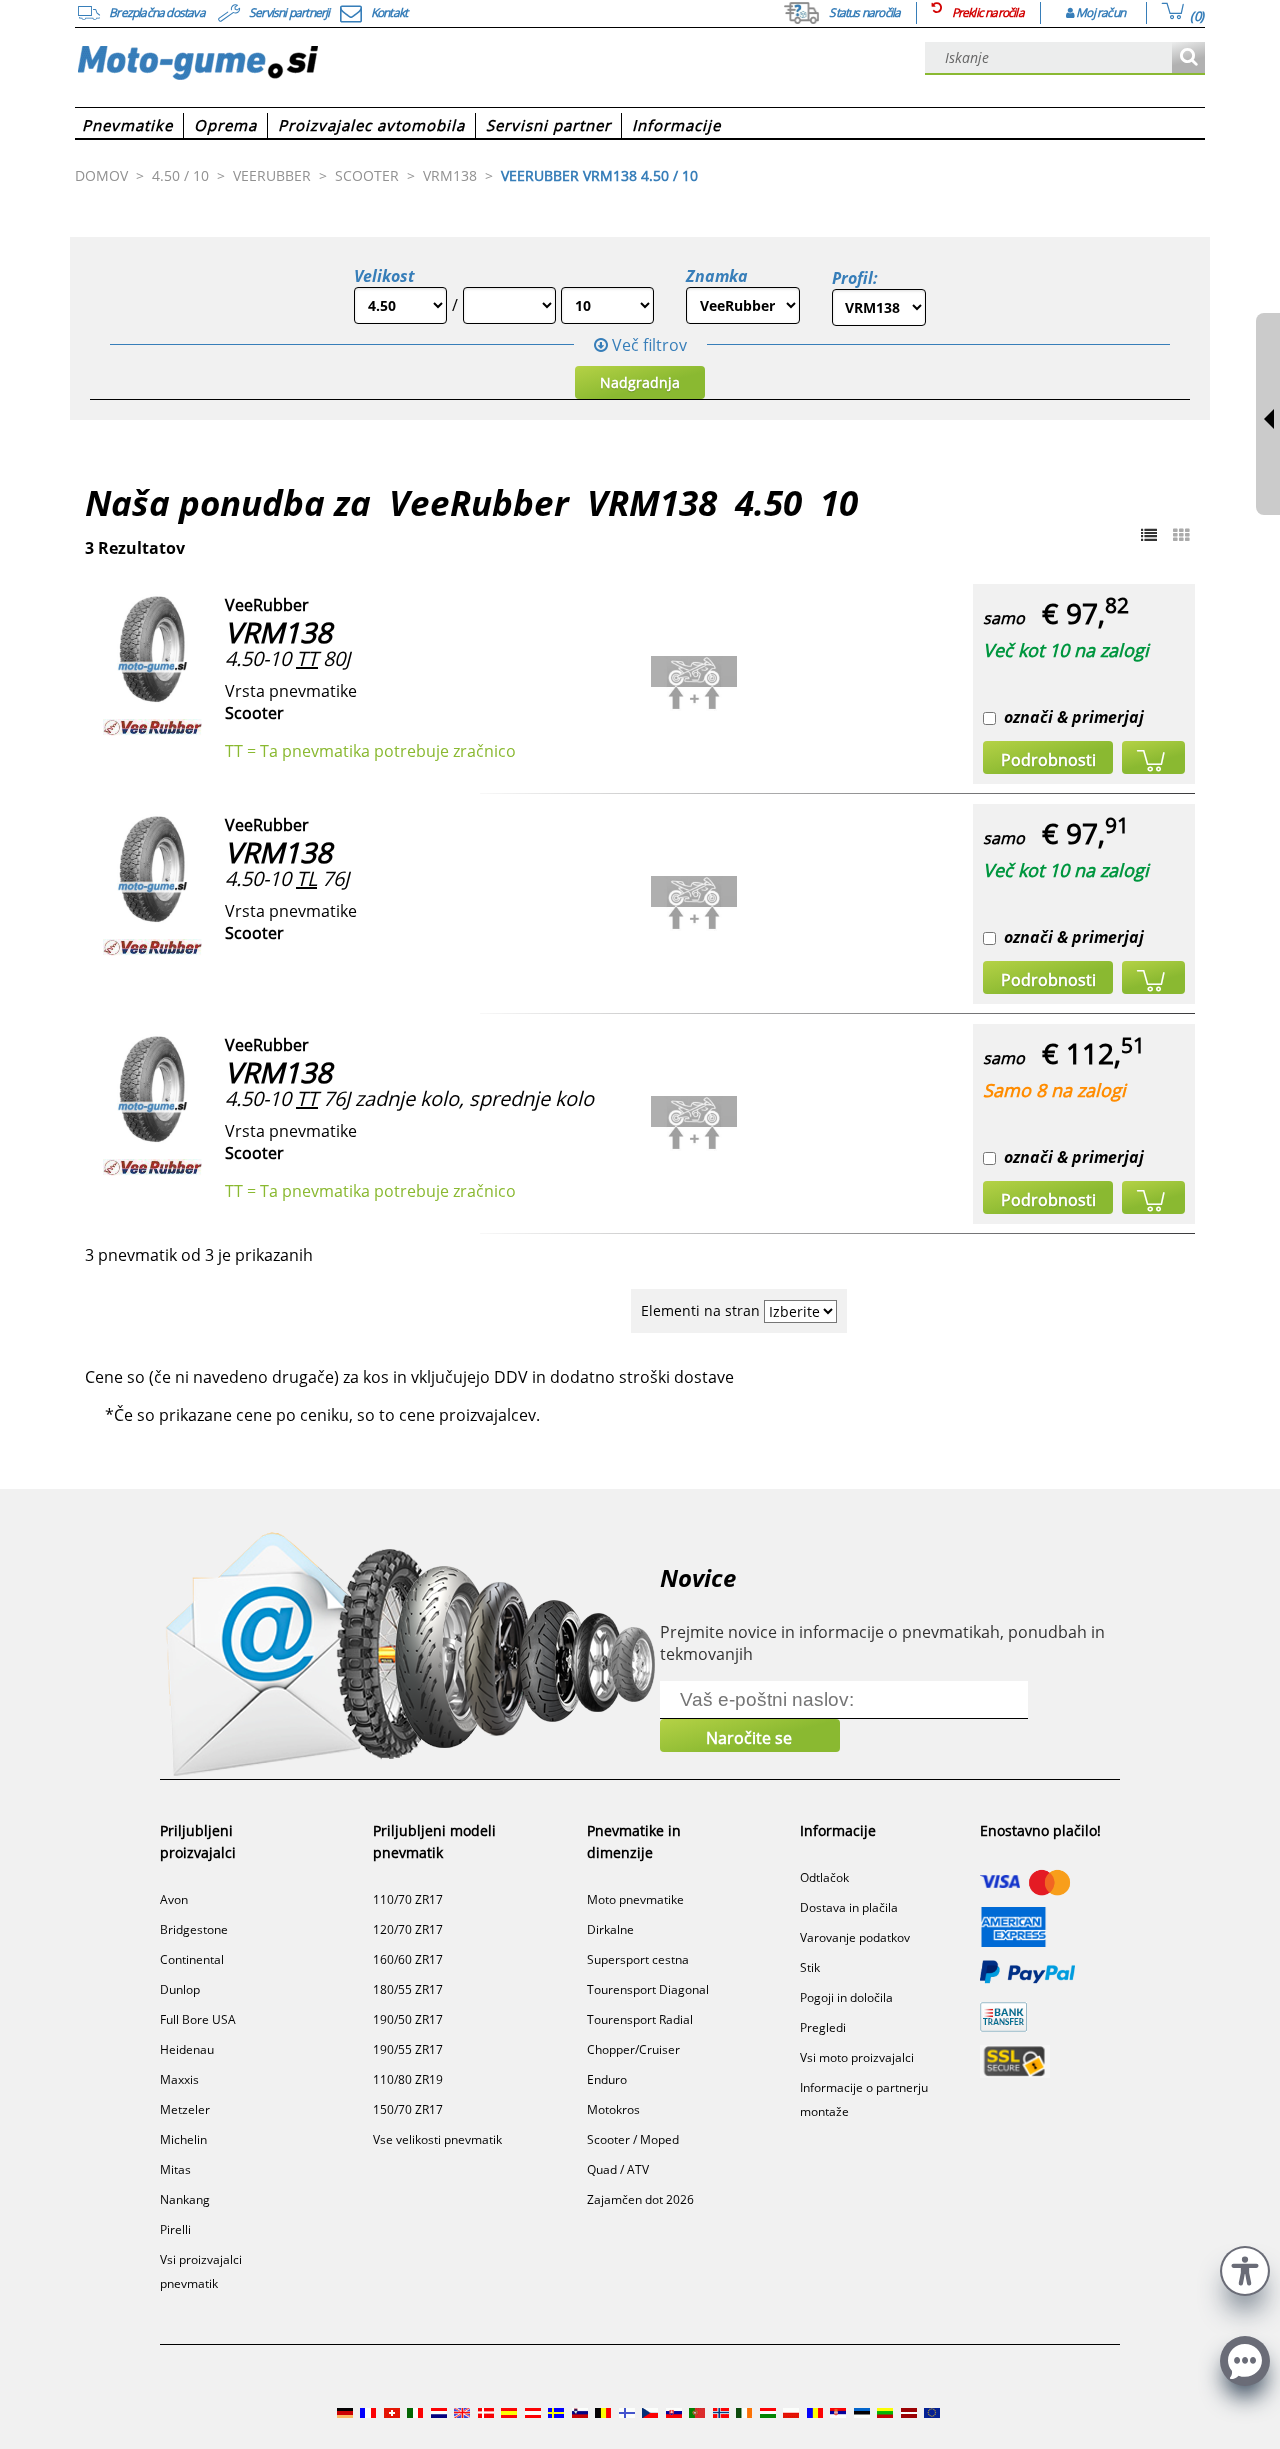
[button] (1245, 2268)
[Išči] (1188, 58)
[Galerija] (1181, 535)
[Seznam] (1149, 535)
